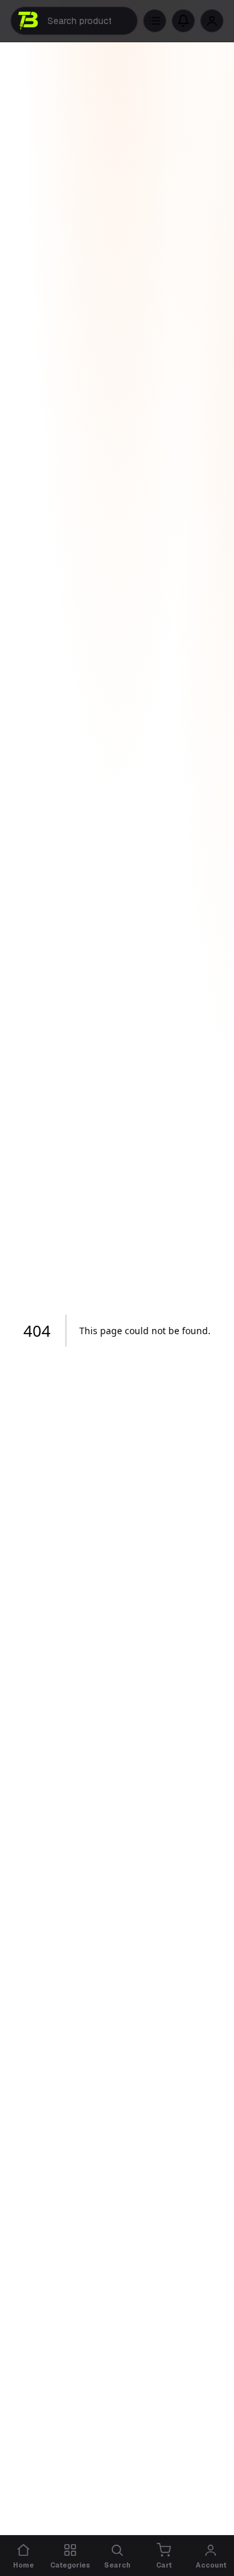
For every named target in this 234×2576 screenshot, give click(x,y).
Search (117, 2565)
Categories (70, 2565)
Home (23, 2565)
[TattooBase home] (29, 21)
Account (211, 2565)
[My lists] (155, 21)
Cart (164, 2565)
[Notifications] (183, 21)
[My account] (212, 21)
